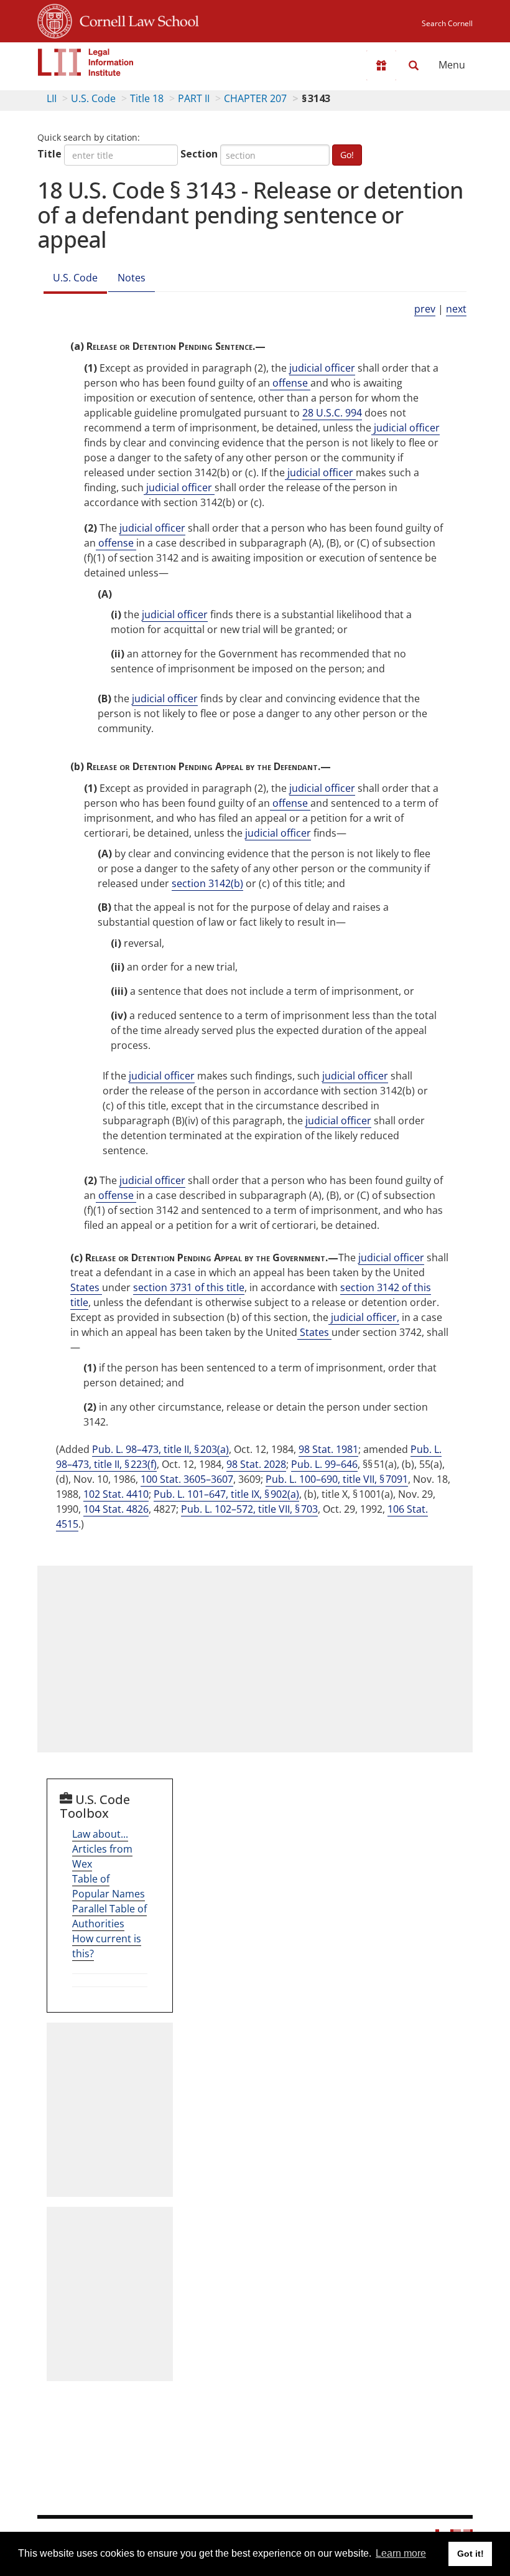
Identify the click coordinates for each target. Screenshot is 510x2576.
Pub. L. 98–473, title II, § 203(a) (160, 1449)
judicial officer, (364, 1317)
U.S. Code (93, 98)
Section (199, 154)
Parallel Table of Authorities (109, 1916)
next (456, 309)
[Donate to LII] (381, 65)
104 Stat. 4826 (116, 1509)
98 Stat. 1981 (328, 1449)
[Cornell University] (55, 19)
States (86, 1287)
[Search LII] (414, 65)
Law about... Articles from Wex (102, 1849)
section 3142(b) (207, 883)
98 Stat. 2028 (256, 1464)
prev (425, 309)
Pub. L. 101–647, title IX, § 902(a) (226, 1494)
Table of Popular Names (109, 1886)
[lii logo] (86, 62)
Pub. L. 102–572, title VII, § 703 (249, 1509)
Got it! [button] (471, 2554)
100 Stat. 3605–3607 (187, 1479)
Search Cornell (447, 23)
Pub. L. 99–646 (324, 1464)
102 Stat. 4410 (116, 1494)
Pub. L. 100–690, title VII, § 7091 (337, 1479)
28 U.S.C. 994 (332, 413)
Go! (347, 155)
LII (52, 98)
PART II (194, 98)
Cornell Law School (136, 19)
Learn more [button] (401, 2553)
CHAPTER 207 (255, 98)
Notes (132, 278)
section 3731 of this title (189, 1287)
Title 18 (147, 98)
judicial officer (322, 368)
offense (290, 383)
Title (49, 154)
